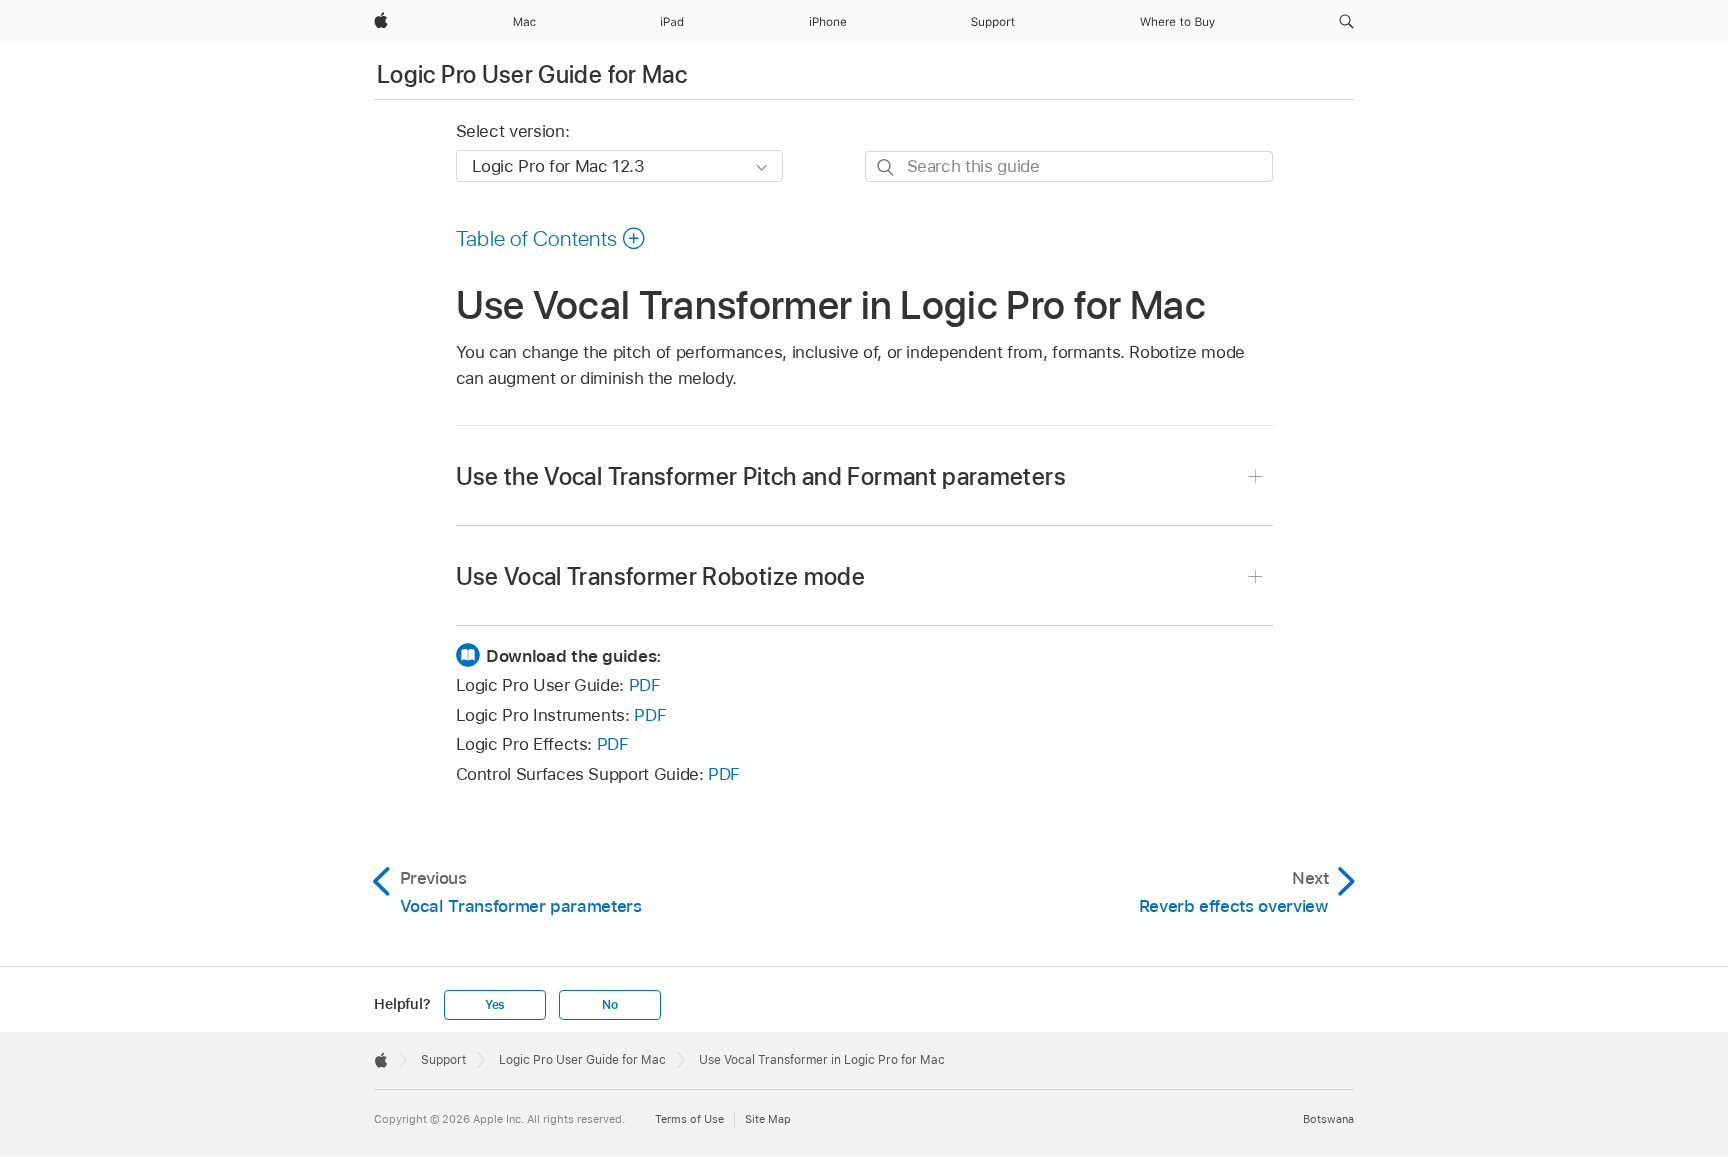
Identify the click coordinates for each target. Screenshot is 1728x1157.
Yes (495, 1005)
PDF (645, 685)
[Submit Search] (886, 167)
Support (443, 1060)
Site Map (768, 1119)
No (610, 1005)
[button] (1346, 22)
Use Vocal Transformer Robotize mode (661, 576)
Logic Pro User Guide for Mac (532, 74)
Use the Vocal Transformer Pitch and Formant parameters (761, 476)
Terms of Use (689, 1119)
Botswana (1328, 1119)
